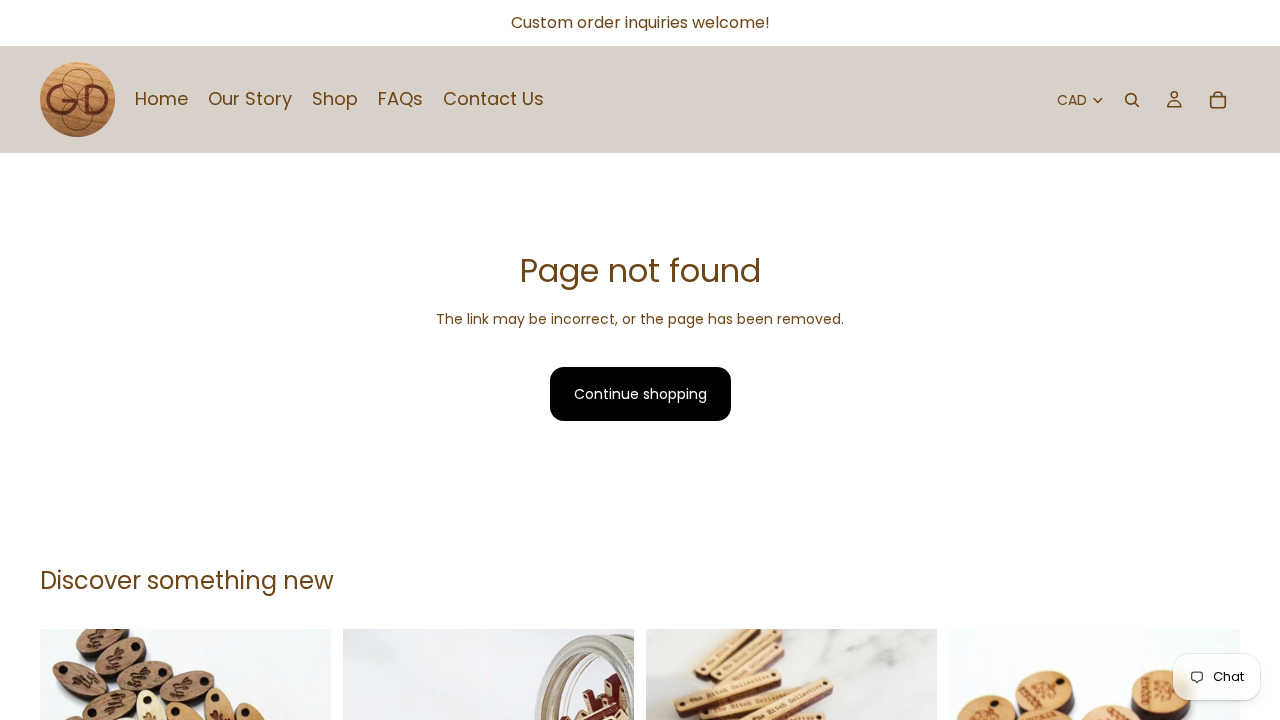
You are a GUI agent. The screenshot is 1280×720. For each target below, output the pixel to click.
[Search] (1132, 100)
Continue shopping (640, 394)
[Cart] (1218, 100)
